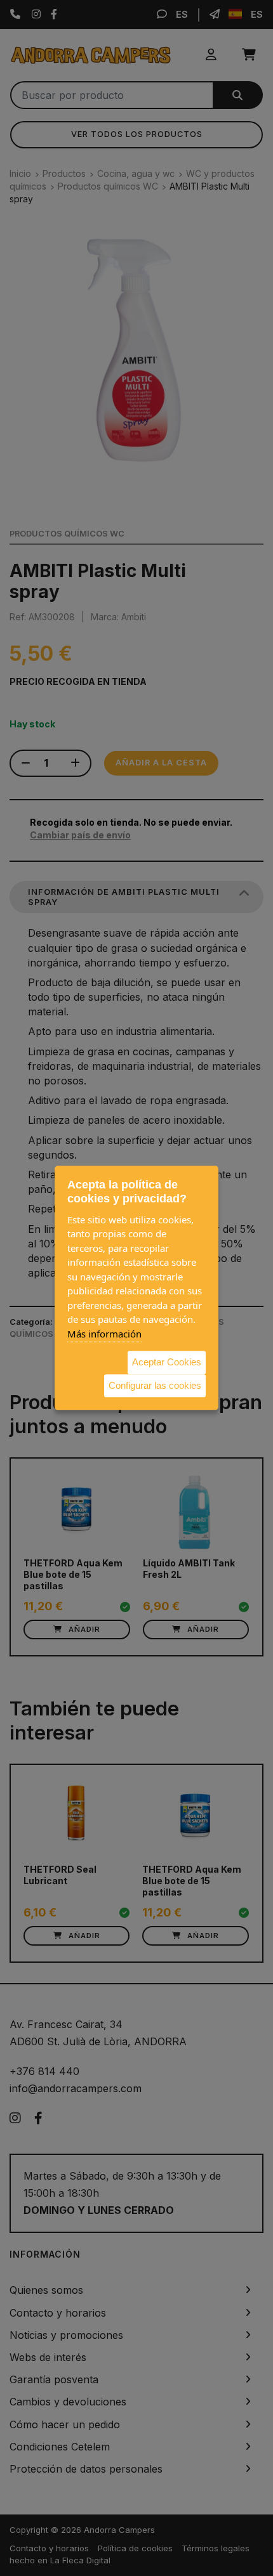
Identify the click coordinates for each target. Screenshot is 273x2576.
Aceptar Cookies (167, 1362)
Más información (104, 1334)
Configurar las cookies (155, 1385)
